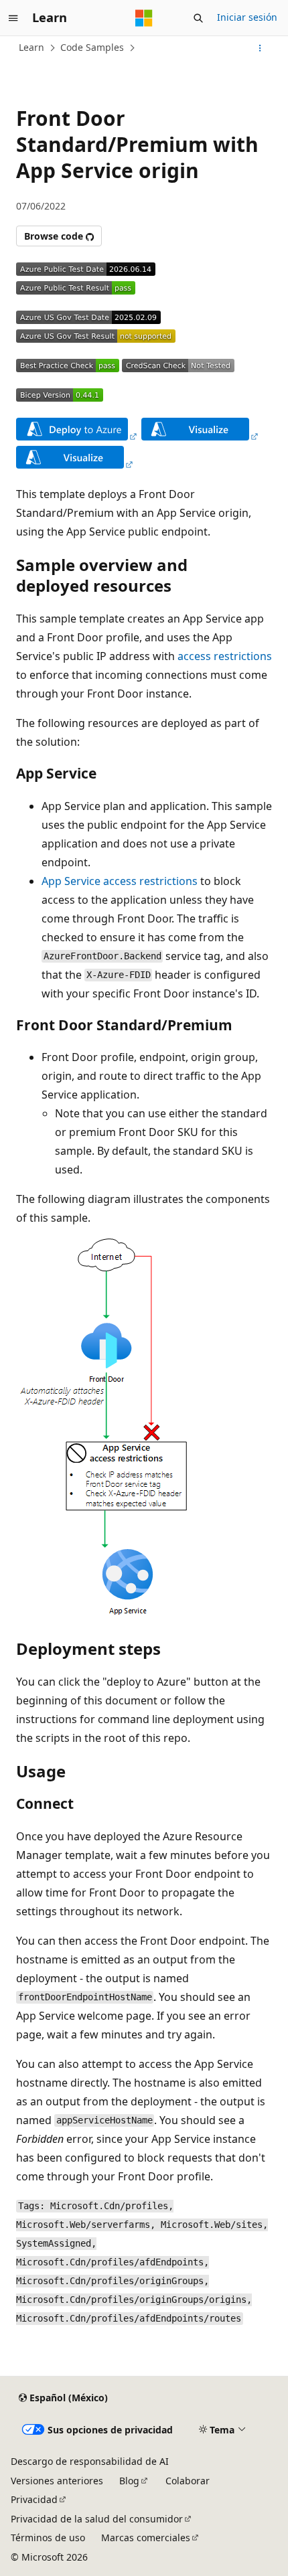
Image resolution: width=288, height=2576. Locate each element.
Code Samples (92, 47)
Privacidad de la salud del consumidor (97, 2519)
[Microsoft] (144, 18)
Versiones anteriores (57, 2481)
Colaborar (188, 2481)
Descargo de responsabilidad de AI (90, 2461)
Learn (31, 47)
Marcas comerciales (146, 2538)
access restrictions (225, 656)
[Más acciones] (260, 48)
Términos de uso (48, 2538)
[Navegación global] (13, 18)
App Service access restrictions (120, 881)
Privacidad (34, 2499)
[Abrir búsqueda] (198, 18)
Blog (129, 2481)
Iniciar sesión (247, 17)
